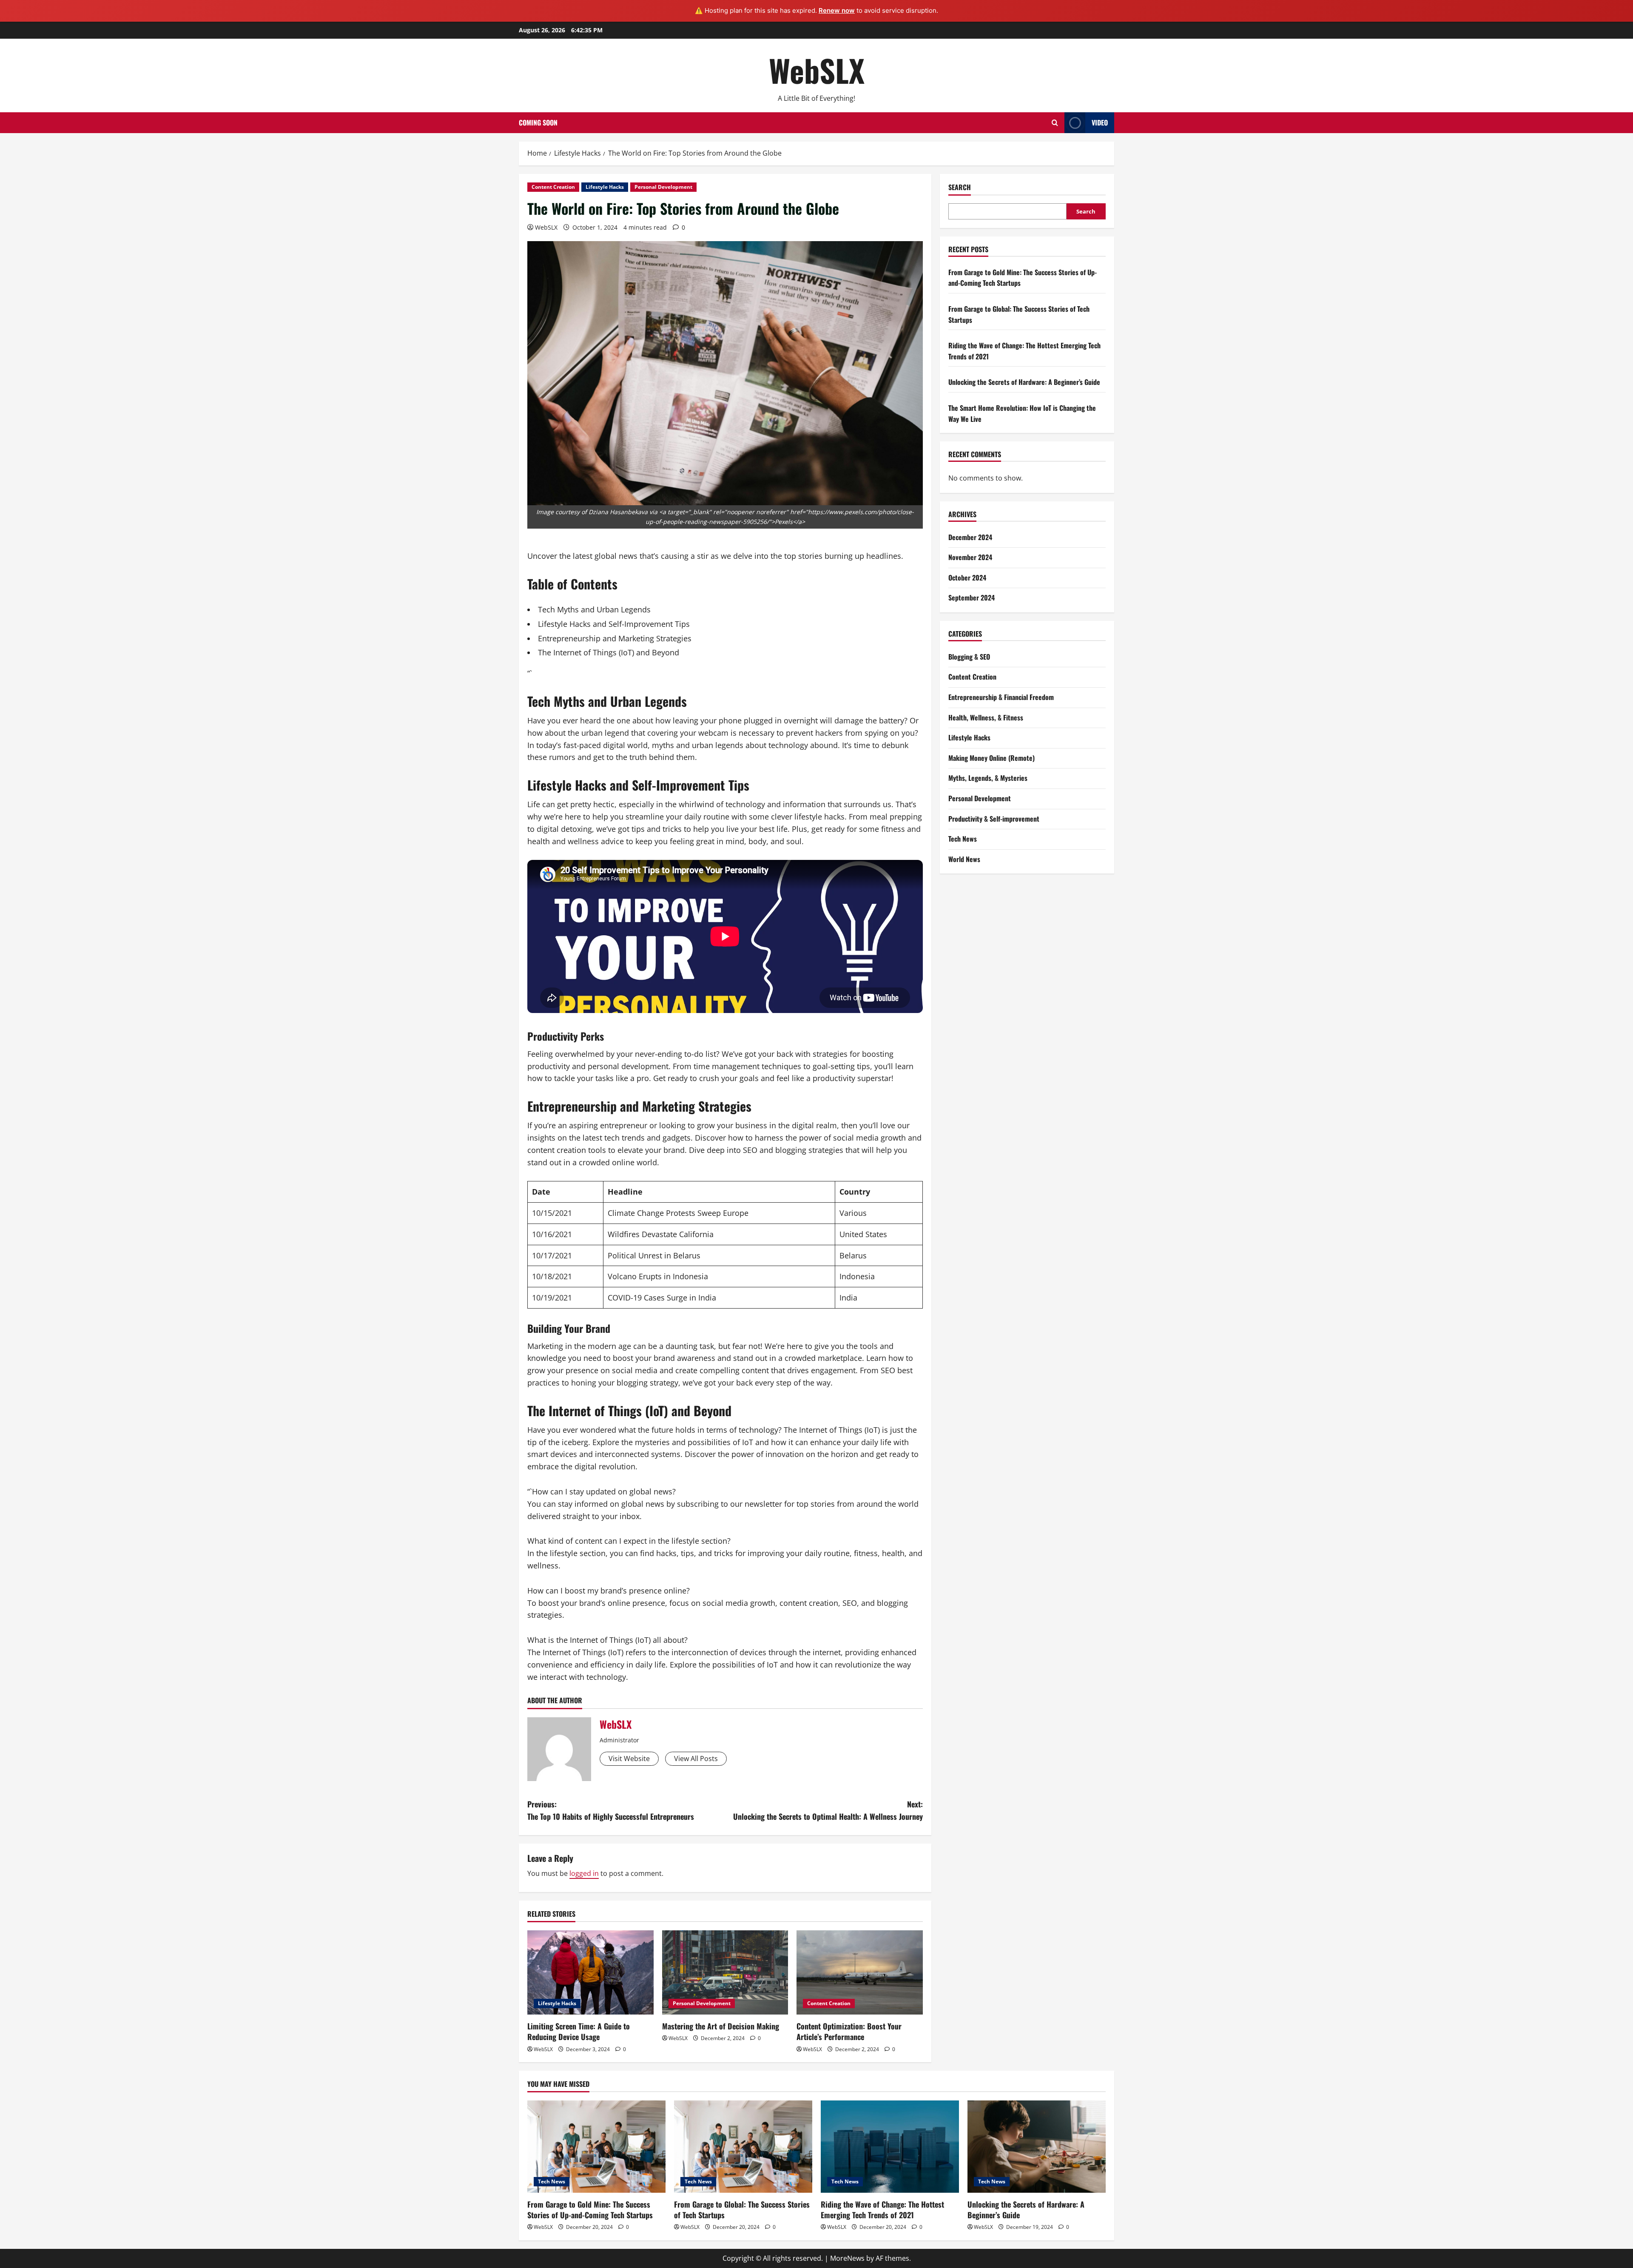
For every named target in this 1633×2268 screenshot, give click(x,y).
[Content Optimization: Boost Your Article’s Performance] (860, 1972)
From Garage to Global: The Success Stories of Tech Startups (742, 2210)
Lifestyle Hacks (605, 187)
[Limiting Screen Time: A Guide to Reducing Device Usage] (590, 1972)
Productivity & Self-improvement (994, 819)
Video (1100, 122)
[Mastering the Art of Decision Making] (725, 1972)
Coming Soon (538, 122)
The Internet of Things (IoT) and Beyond (609, 652)
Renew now (837, 10)
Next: (828, 1810)
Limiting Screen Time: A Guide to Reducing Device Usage (579, 2031)
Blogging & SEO (969, 657)
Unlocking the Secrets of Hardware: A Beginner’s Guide (1024, 382)
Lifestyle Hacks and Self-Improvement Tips (614, 624)
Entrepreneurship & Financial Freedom (1001, 697)
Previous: (611, 1810)
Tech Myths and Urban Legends (594, 609)
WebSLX (817, 70)
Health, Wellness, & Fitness (986, 717)
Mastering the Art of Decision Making (721, 2026)
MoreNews (847, 2258)
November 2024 (970, 557)
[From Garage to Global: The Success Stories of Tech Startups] (743, 2147)
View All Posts (696, 1759)
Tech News (963, 839)
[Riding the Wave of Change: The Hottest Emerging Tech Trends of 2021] (890, 2147)
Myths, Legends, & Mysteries (988, 778)
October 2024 (967, 578)
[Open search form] (1055, 123)
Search (960, 187)
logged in (584, 1873)
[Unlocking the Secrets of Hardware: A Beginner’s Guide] (1037, 2147)
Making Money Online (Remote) (991, 758)
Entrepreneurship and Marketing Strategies (615, 638)
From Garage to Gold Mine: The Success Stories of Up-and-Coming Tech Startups (590, 2210)
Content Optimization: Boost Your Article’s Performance (849, 2031)
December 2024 (970, 537)
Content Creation (553, 187)
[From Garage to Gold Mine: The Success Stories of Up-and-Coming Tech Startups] (596, 2147)
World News (964, 859)
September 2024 (972, 598)
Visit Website (629, 1759)
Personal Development (663, 187)
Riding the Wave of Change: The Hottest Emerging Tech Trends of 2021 (882, 2210)
